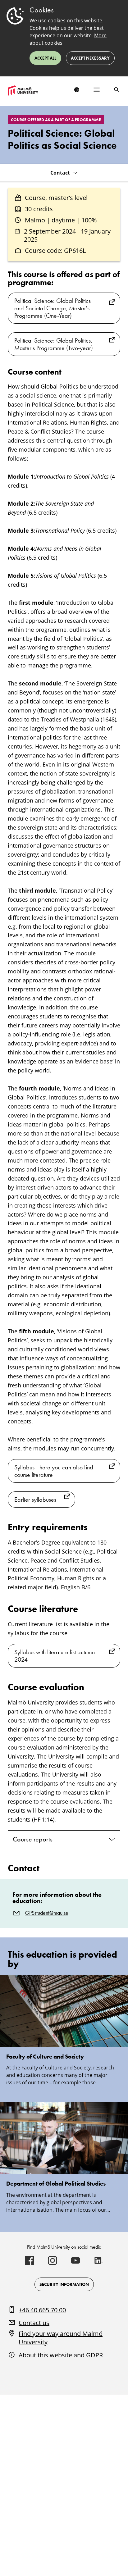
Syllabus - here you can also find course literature (54, 1471)
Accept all (45, 58)
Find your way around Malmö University (61, 2338)
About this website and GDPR (61, 2355)
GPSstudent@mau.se (47, 1913)
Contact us (34, 2323)
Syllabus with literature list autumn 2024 (55, 1656)
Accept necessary (90, 58)
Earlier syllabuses (35, 1500)
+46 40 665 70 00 (42, 2310)
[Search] (117, 90)
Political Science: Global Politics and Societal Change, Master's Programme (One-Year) (53, 308)
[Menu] (97, 90)
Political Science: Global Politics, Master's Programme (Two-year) (54, 344)
